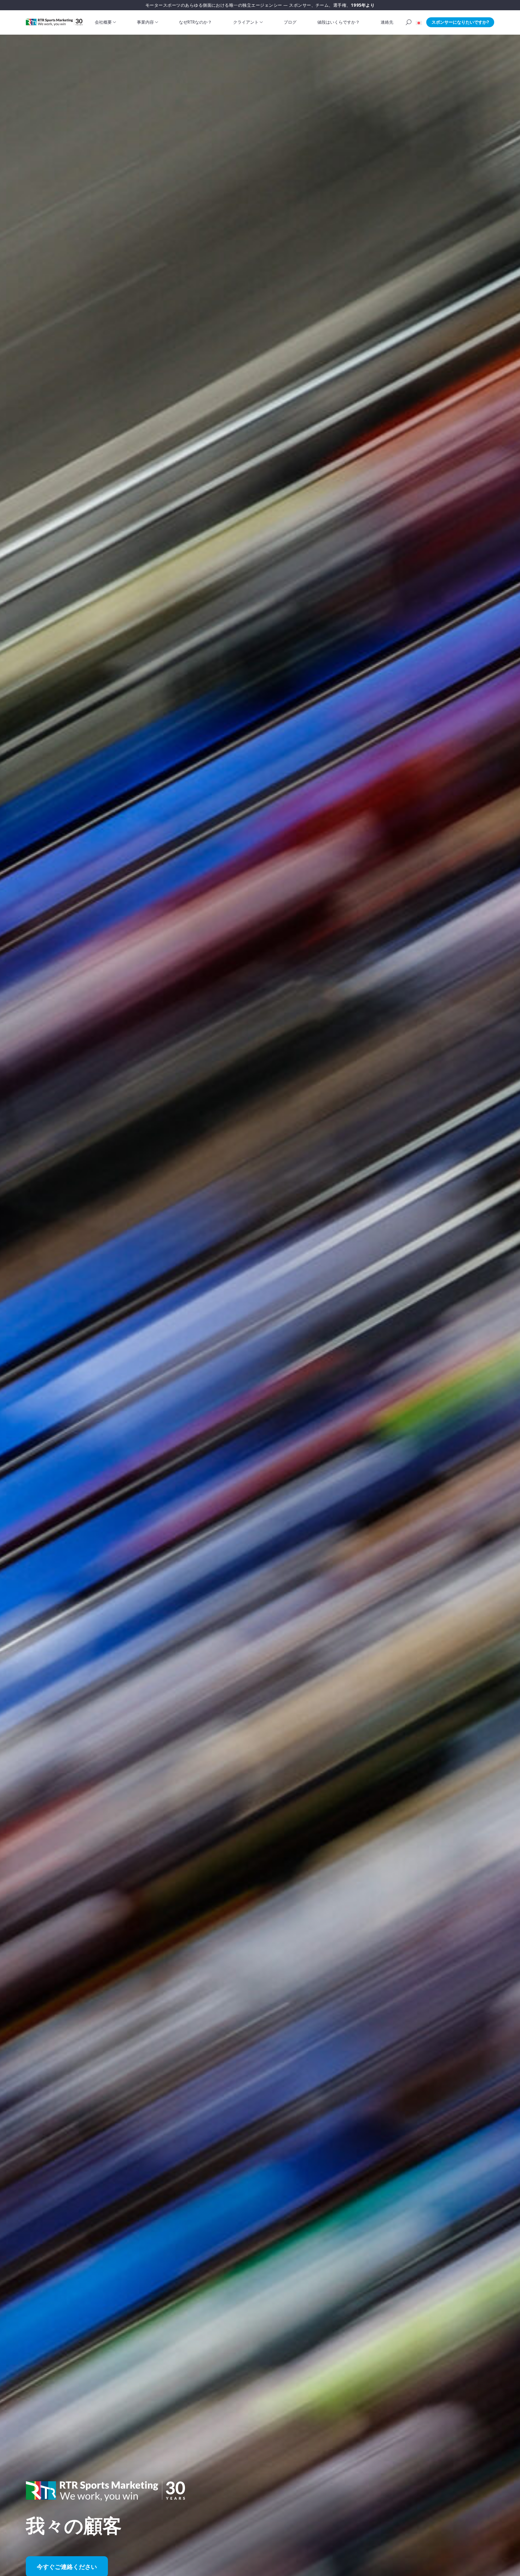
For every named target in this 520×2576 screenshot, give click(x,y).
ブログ (290, 22)
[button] (419, 22)
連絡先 (387, 22)
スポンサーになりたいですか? (460, 22)
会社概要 (103, 22)
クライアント (246, 22)
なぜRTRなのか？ (195, 22)
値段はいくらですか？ (339, 22)
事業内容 (145, 22)
